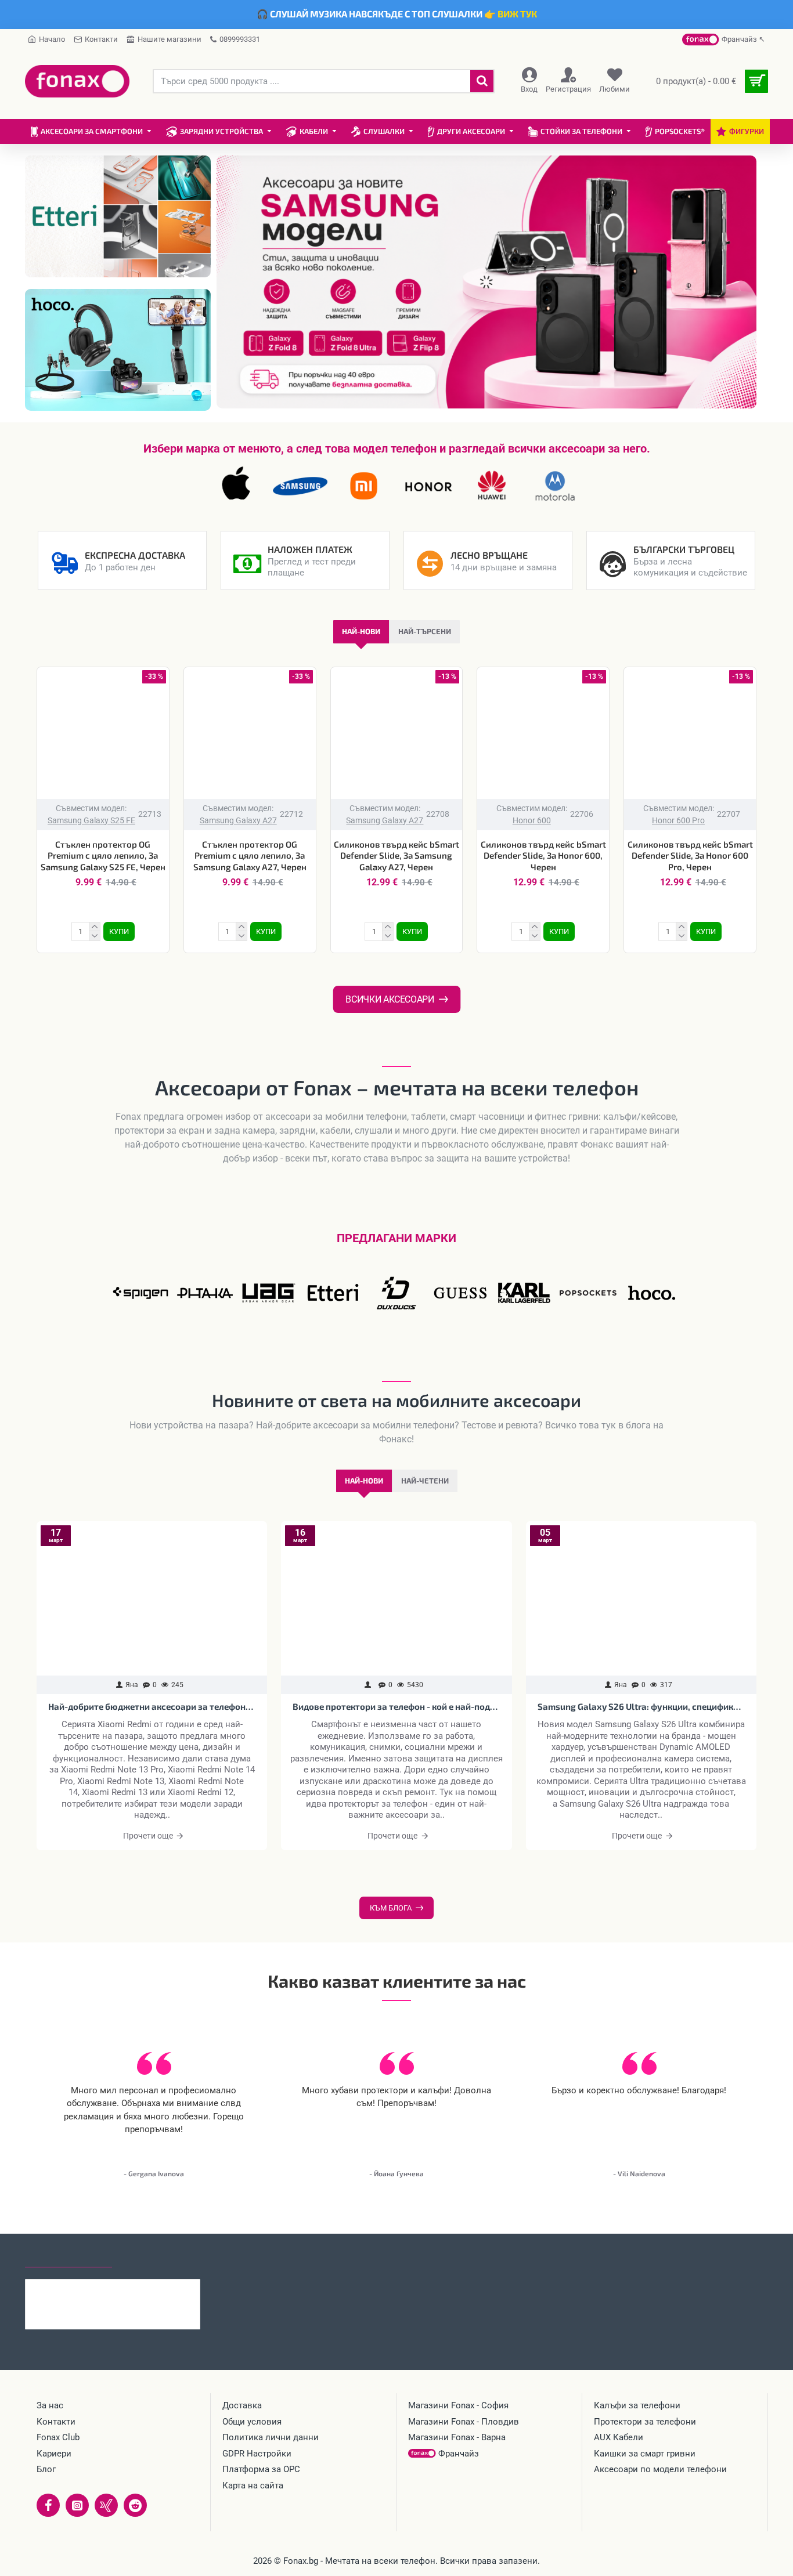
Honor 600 (532, 820)
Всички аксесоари (390, 999)
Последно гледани (69, 2256)
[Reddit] (135, 2505)
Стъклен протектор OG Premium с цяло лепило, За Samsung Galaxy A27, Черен (250, 855)
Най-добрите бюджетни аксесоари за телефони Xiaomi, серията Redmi (152, 1706)
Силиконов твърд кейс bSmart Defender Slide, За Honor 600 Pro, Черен (690, 855)
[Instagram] (77, 2505)
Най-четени (425, 1481)
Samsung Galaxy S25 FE (91, 820)
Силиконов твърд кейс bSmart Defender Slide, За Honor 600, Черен (543, 855)
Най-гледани (154, 2256)
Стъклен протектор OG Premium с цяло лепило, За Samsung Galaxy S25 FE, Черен (103, 855)
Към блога (391, 1908)
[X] (106, 2505)
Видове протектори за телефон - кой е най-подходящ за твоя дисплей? (396, 1706)
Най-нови (361, 631)
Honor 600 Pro (678, 820)
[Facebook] (48, 2505)
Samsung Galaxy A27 (238, 820)
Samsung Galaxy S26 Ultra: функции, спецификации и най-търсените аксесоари (641, 1706)
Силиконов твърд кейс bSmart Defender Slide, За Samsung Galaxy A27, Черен (396, 855)
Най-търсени (425, 631)
